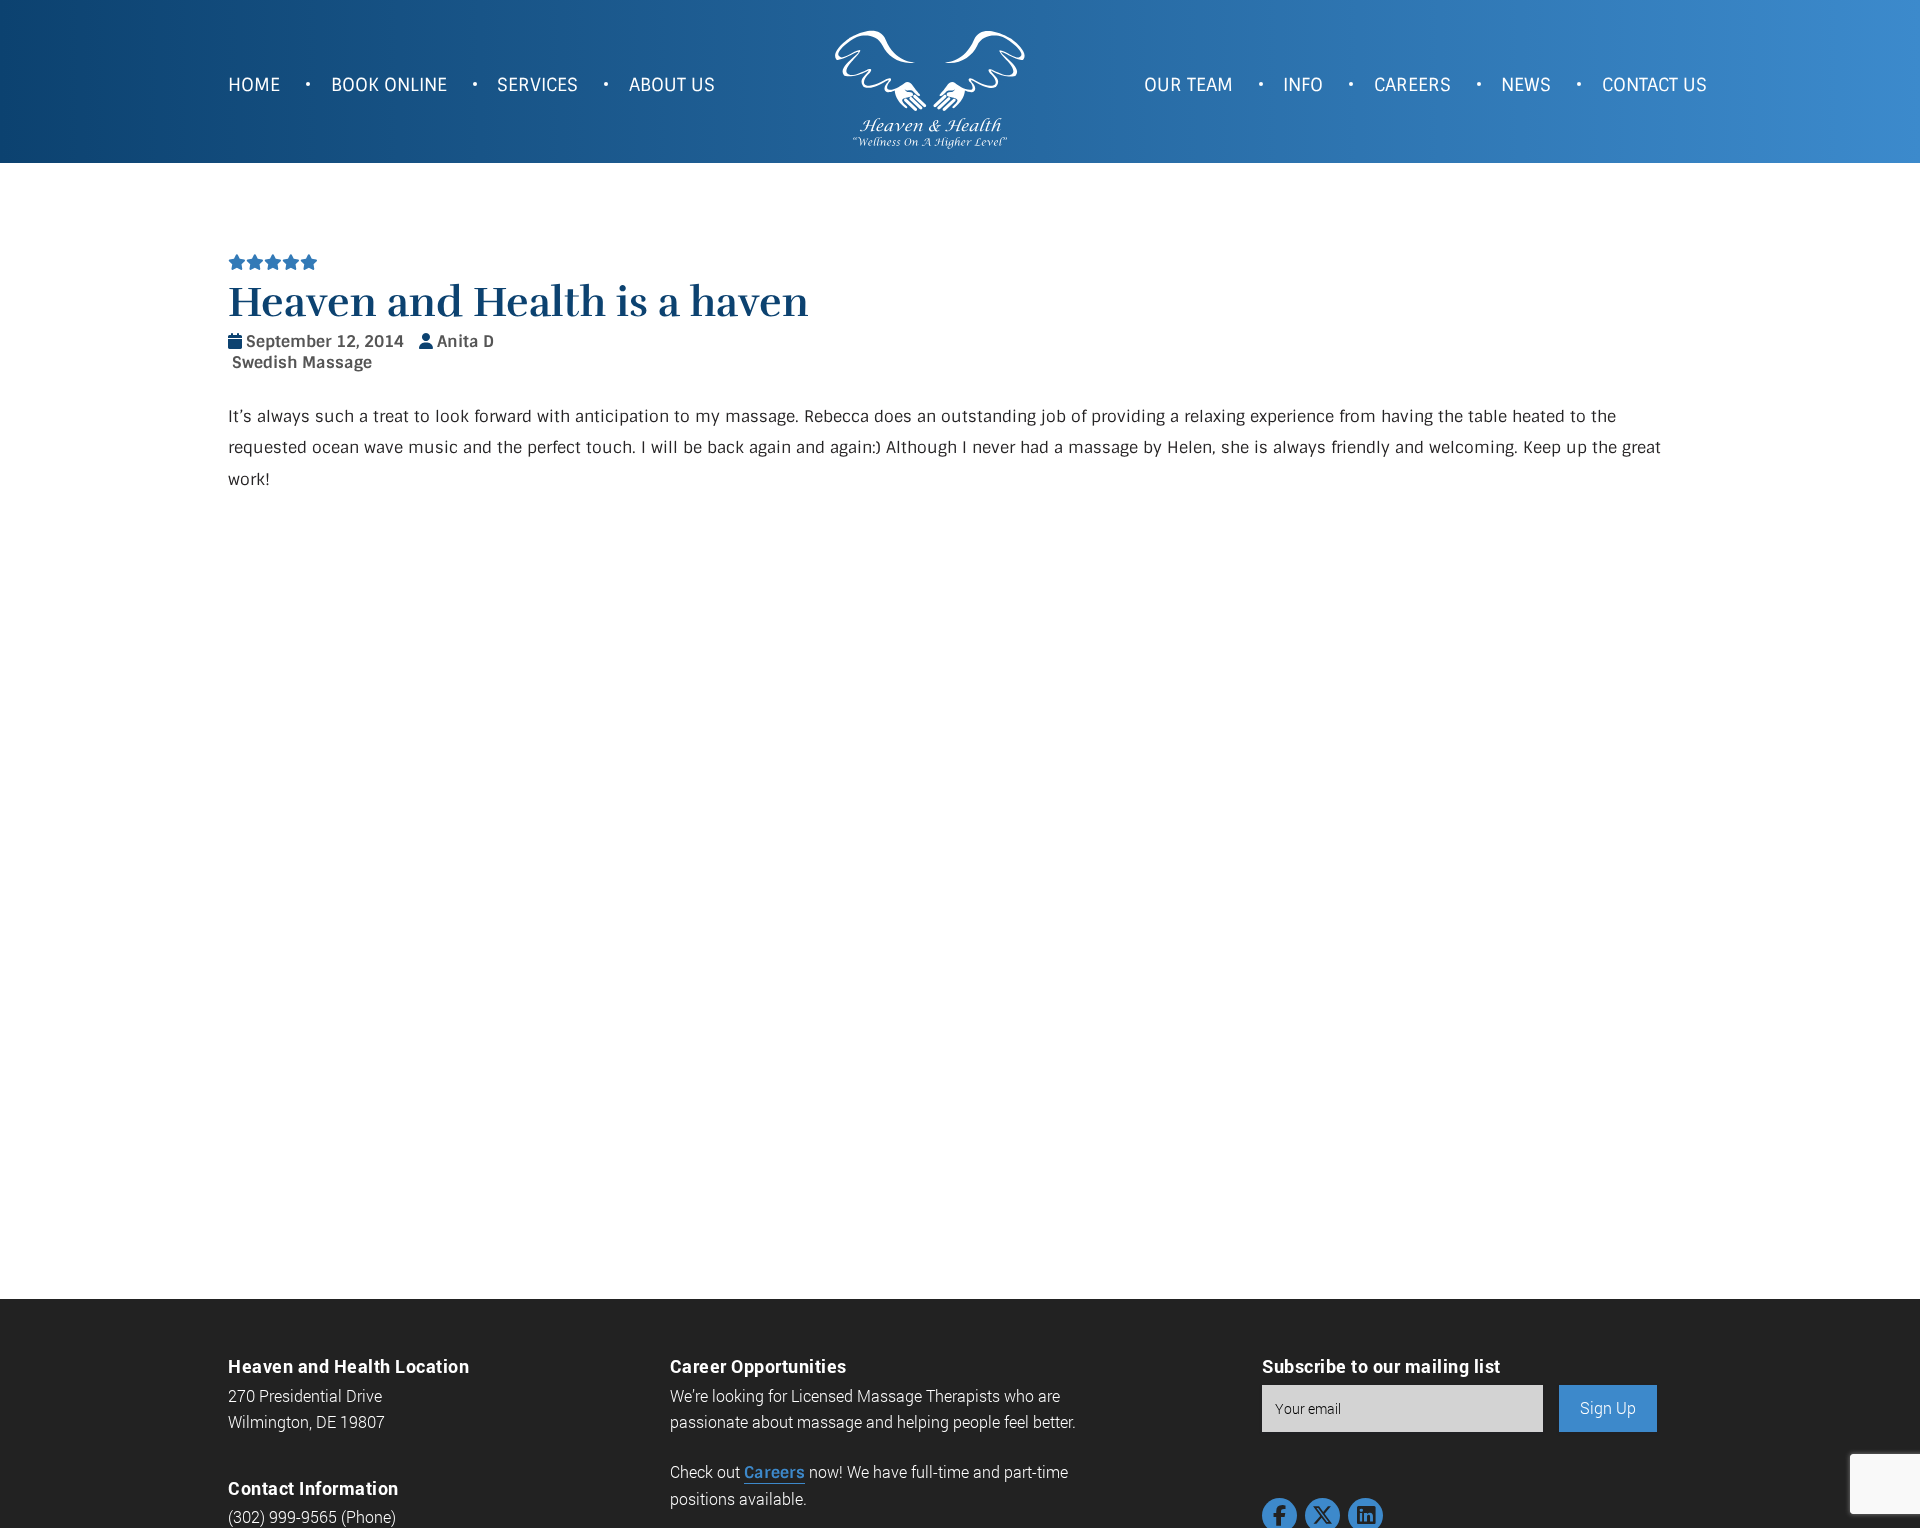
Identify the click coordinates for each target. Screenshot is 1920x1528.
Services (537, 85)
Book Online (389, 85)
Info (1303, 85)
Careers (1412, 85)
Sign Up (1608, 1407)
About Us (672, 85)
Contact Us (1654, 85)
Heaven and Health (929, 87)
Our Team (1188, 85)
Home (254, 85)
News (1526, 85)
